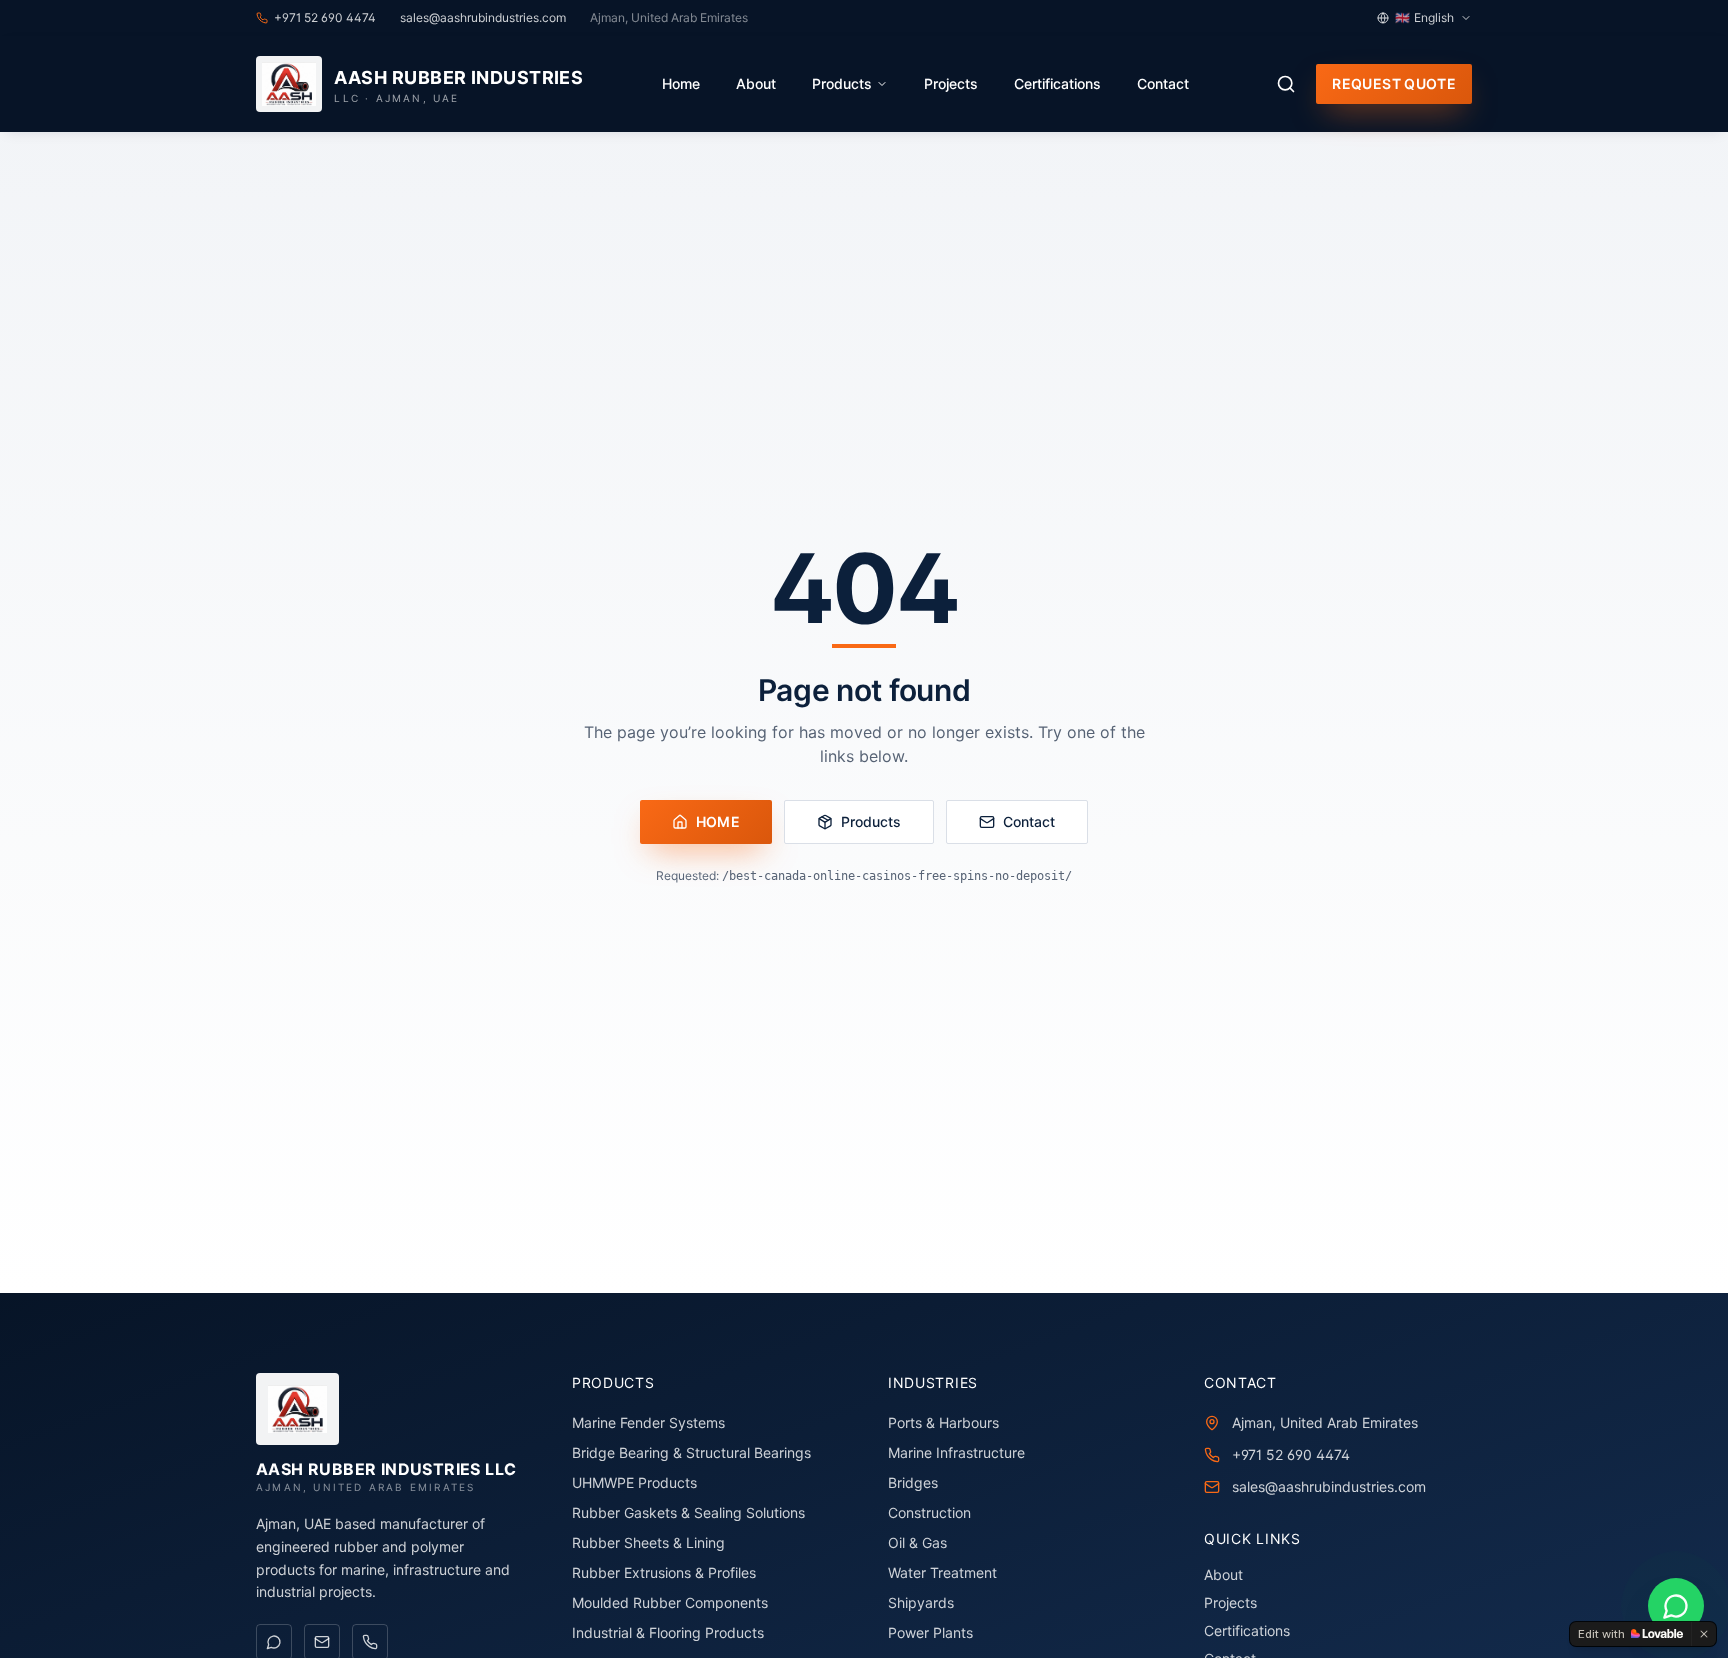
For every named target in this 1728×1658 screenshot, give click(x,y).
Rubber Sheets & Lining (648, 1542)
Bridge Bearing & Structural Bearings (691, 1452)
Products (842, 83)
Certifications (1057, 83)
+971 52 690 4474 (1291, 1454)
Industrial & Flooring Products (668, 1632)
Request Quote (1394, 83)
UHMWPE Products (634, 1482)
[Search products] (1286, 84)
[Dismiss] (1704, 1634)
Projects (951, 83)
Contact (1163, 83)
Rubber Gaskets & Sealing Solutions (688, 1512)
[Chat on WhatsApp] (1676, 1606)
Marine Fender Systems (648, 1422)
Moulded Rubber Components (670, 1602)
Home (681, 83)
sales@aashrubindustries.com (1329, 1486)
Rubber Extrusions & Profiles (664, 1572)
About (756, 83)
